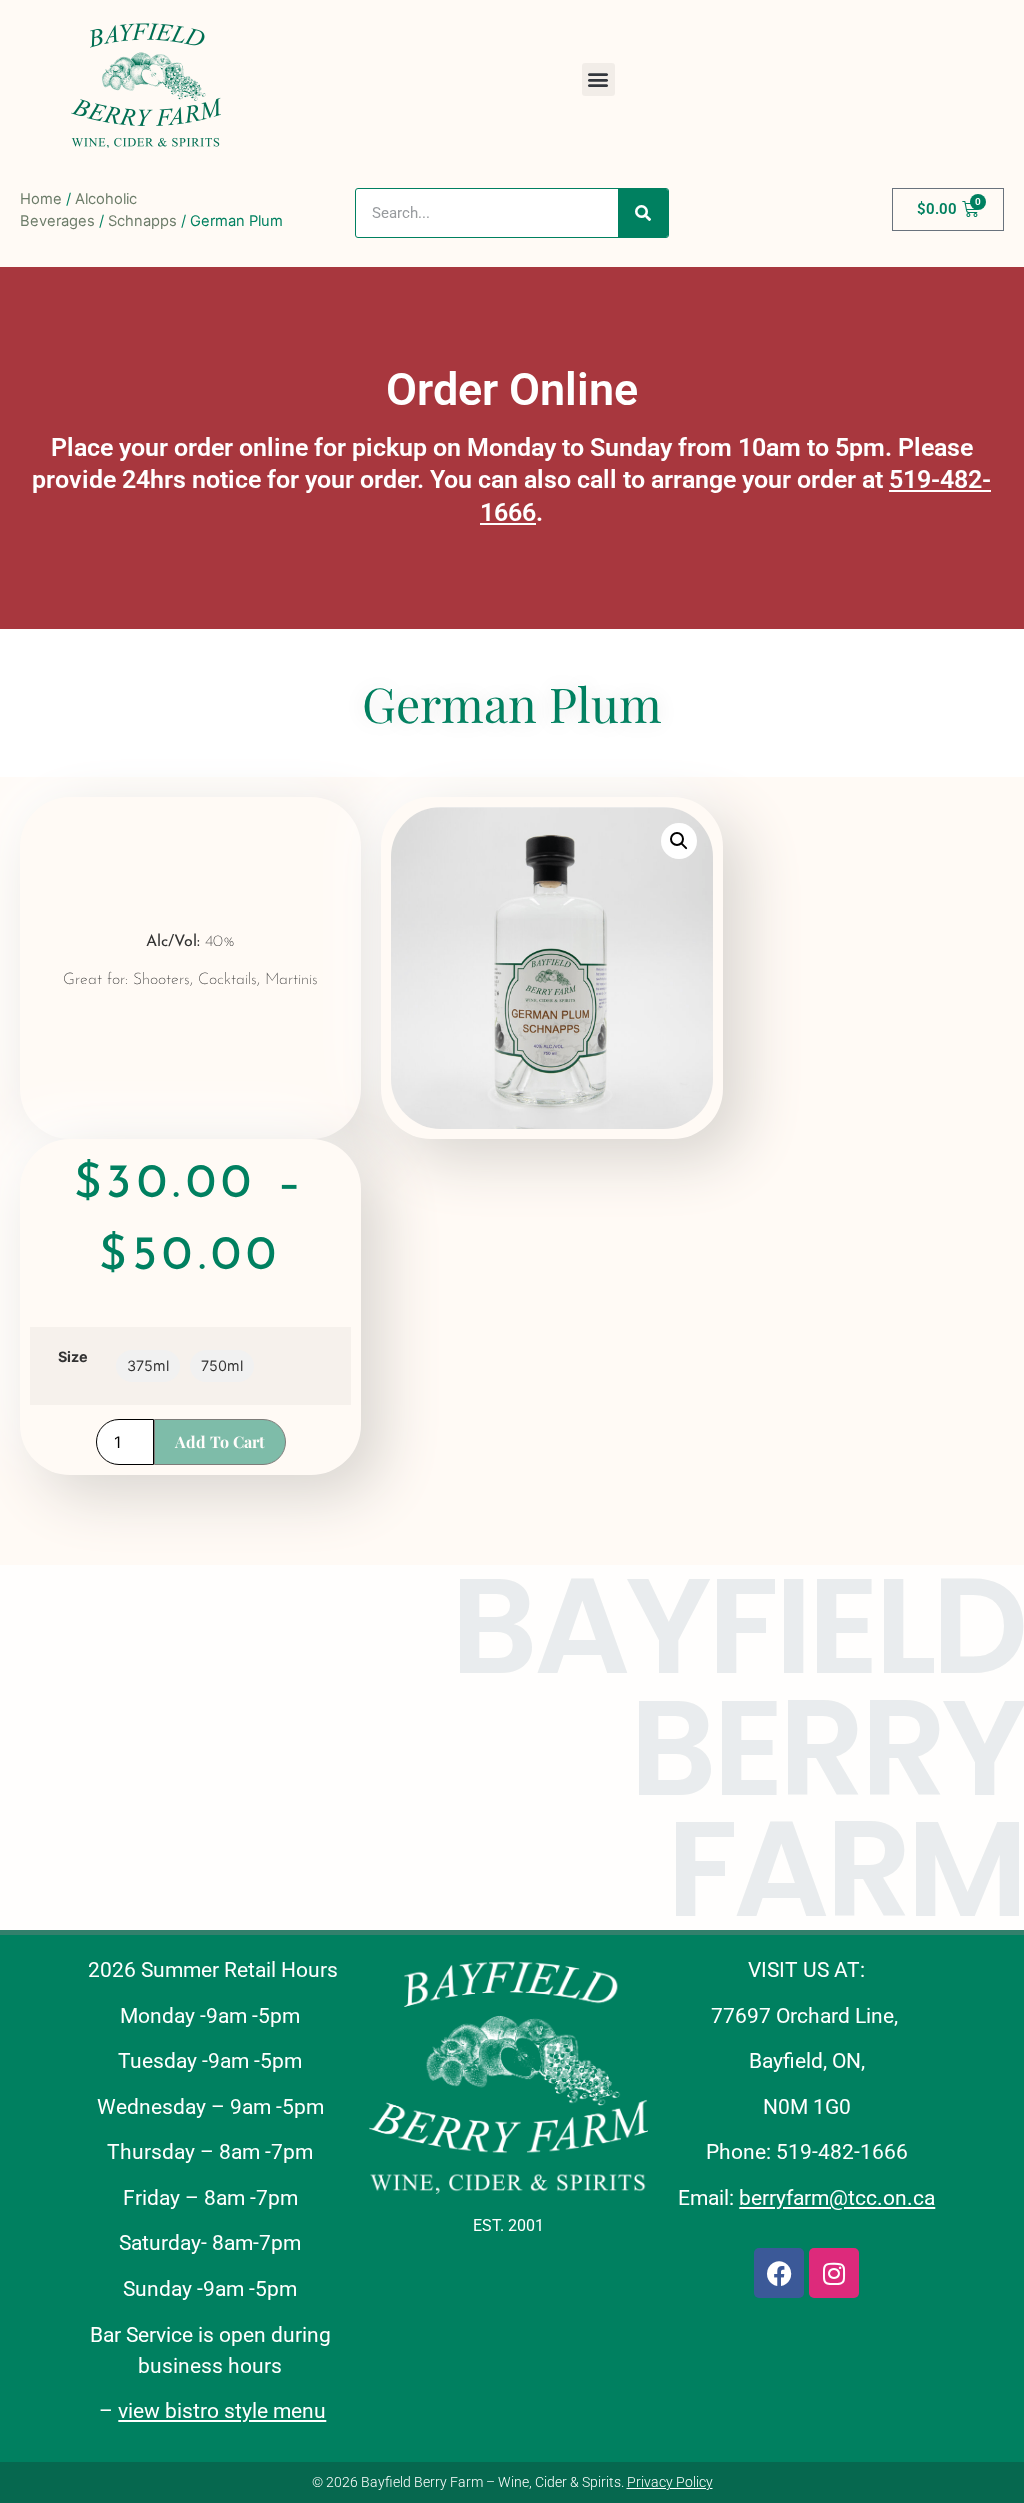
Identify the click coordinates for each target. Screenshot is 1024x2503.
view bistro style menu (222, 2411)
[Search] (643, 213)
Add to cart (220, 1441)
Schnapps (142, 221)
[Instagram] (834, 2273)
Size (73, 1357)
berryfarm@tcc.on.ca (837, 2198)
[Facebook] (779, 2273)
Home (41, 199)
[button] (598, 79)
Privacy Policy (670, 2482)
